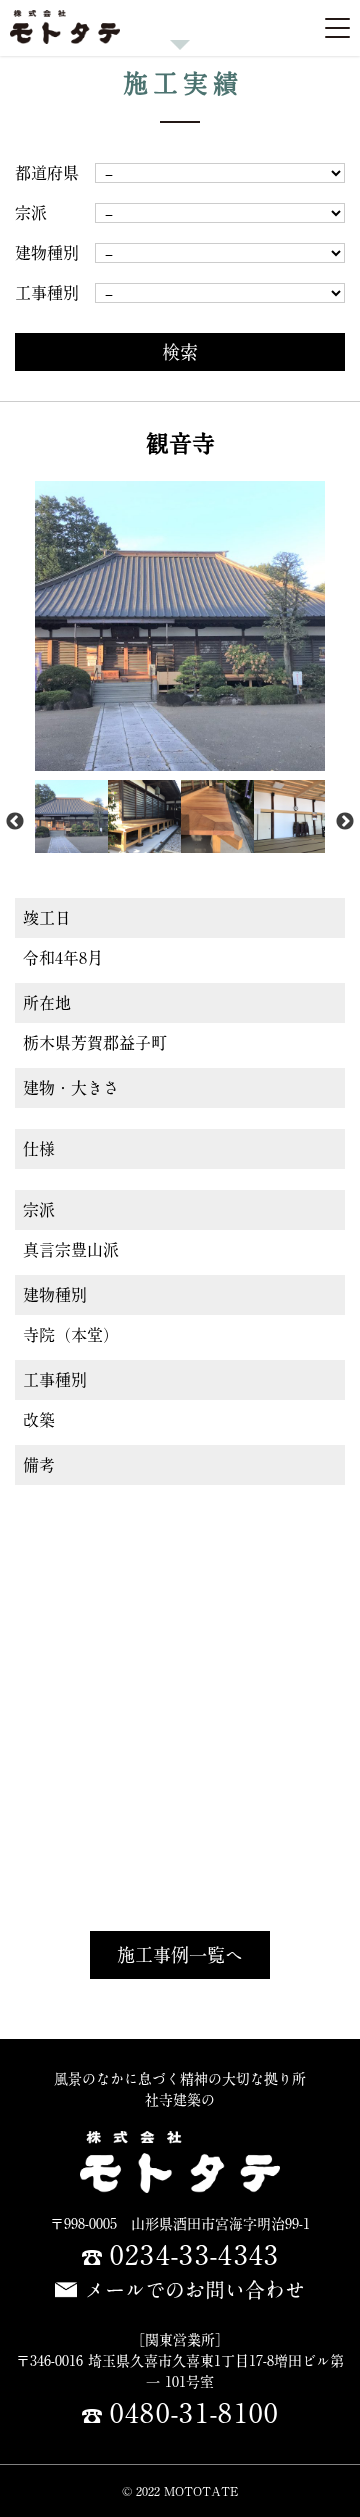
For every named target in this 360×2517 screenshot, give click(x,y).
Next (345, 822)
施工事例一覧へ (180, 1955)
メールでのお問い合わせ (195, 2290)
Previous (15, 822)
